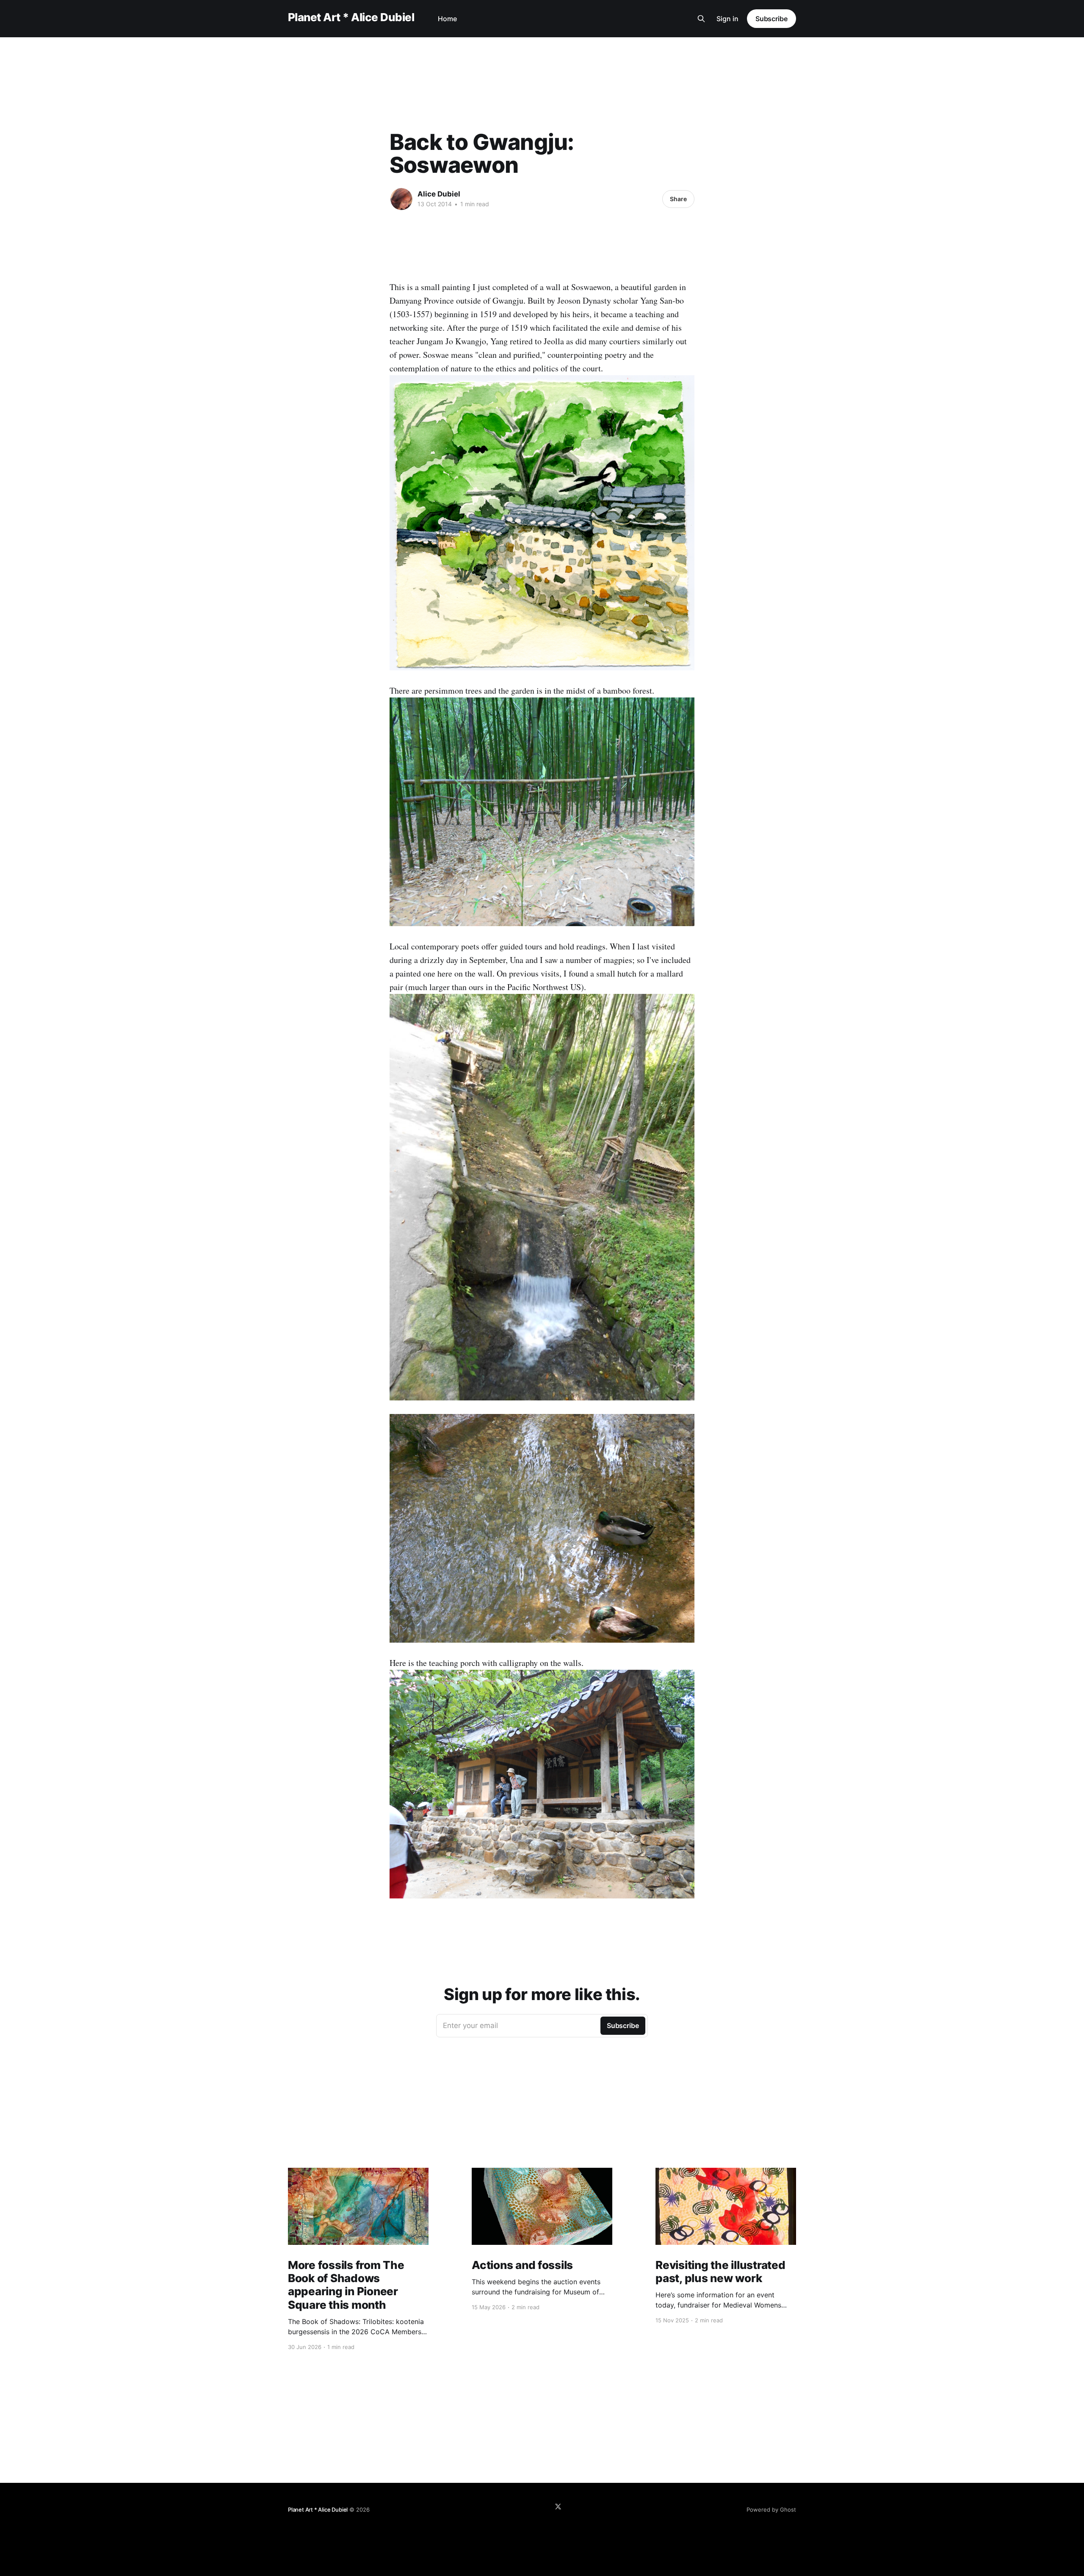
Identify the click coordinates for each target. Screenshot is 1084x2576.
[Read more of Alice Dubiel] (401, 199)
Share (678, 199)
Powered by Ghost (771, 2510)
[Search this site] (701, 19)
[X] (558, 2507)
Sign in (727, 19)
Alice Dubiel (439, 194)
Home (447, 19)
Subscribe (772, 19)
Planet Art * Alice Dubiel (351, 18)
